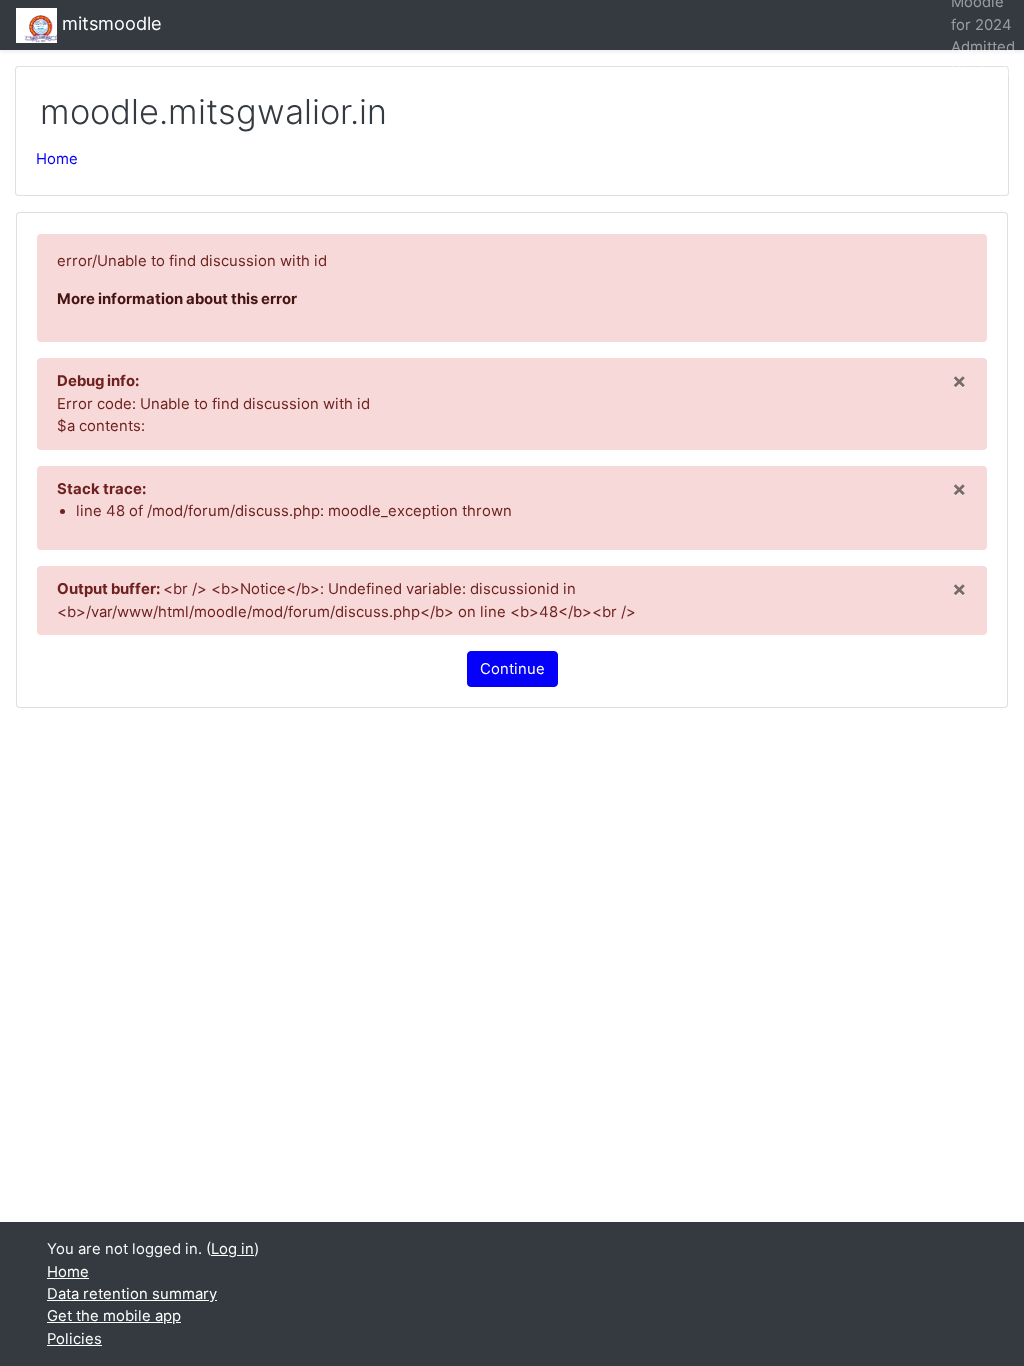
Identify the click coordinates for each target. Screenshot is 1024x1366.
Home (57, 159)
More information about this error (177, 299)
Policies (74, 1339)
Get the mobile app (114, 1316)
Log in (232, 1249)
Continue (512, 669)
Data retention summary (132, 1294)
